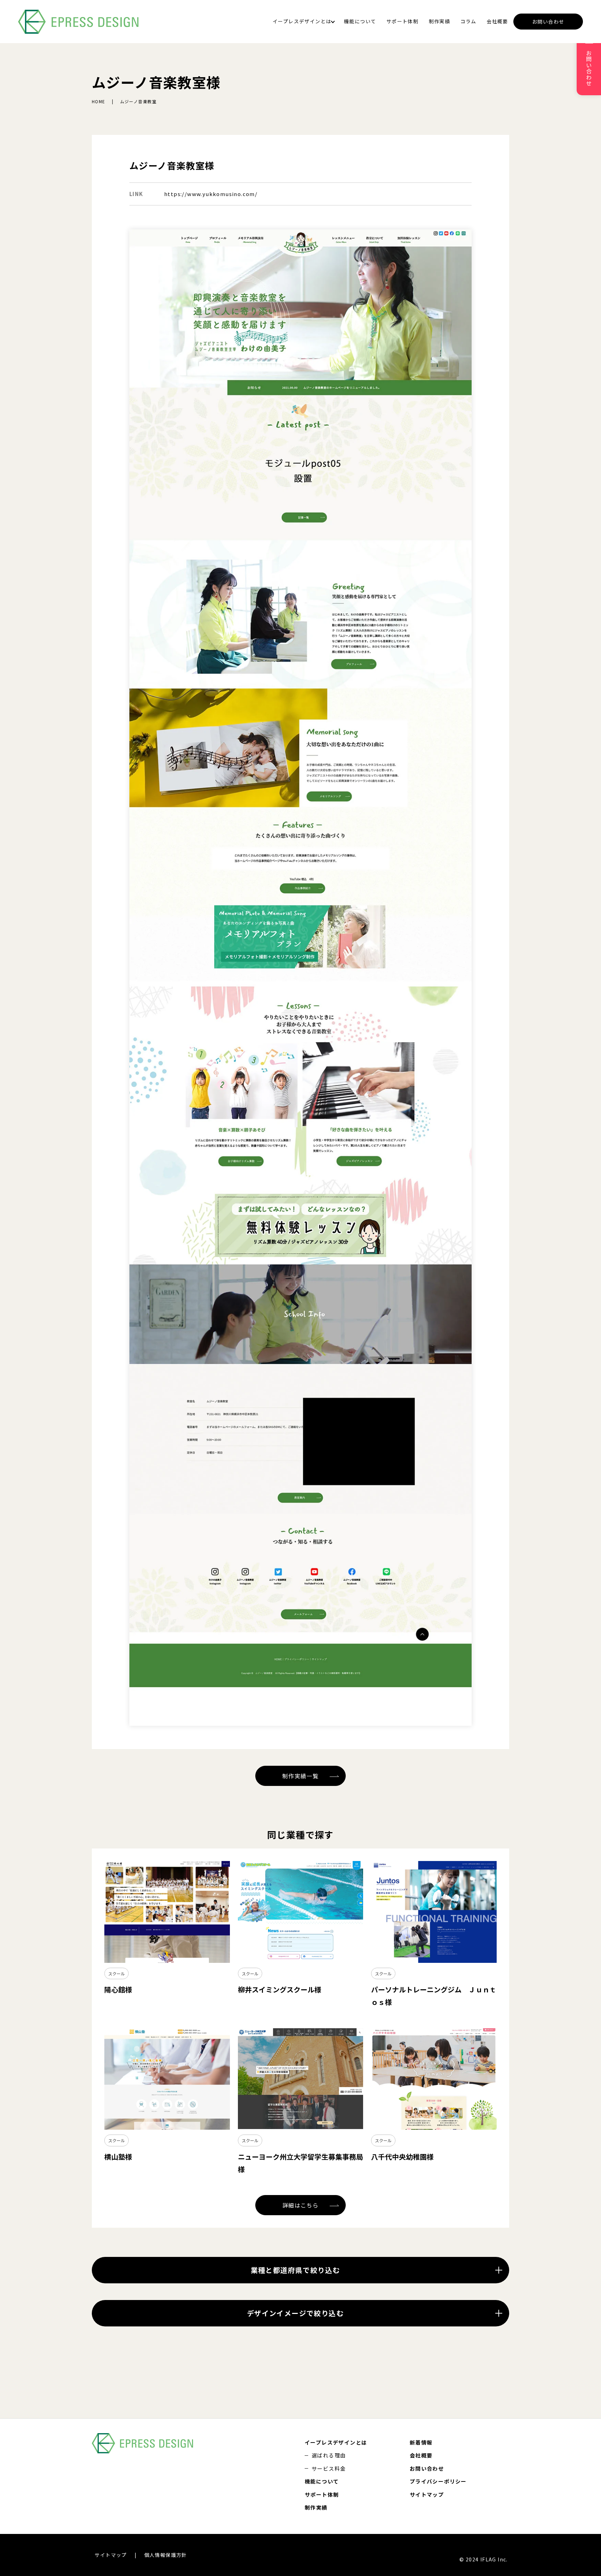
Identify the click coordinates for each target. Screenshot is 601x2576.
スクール (117, 1973)
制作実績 (440, 21)
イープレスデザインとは (302, 21)
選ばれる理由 (329, 2455)
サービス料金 (329, 2468)
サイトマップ (427, 2494)
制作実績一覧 (300, 1776)
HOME (99, 101)
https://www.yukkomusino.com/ (211, 194)
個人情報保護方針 (166, 2555)
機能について (360, 21)
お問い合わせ (548, 22)
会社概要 (497, 21)
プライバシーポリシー (438, 2481)
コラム (468, 21)
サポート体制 (402, 21)
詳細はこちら (300, 2205)
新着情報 (421, 2442)
